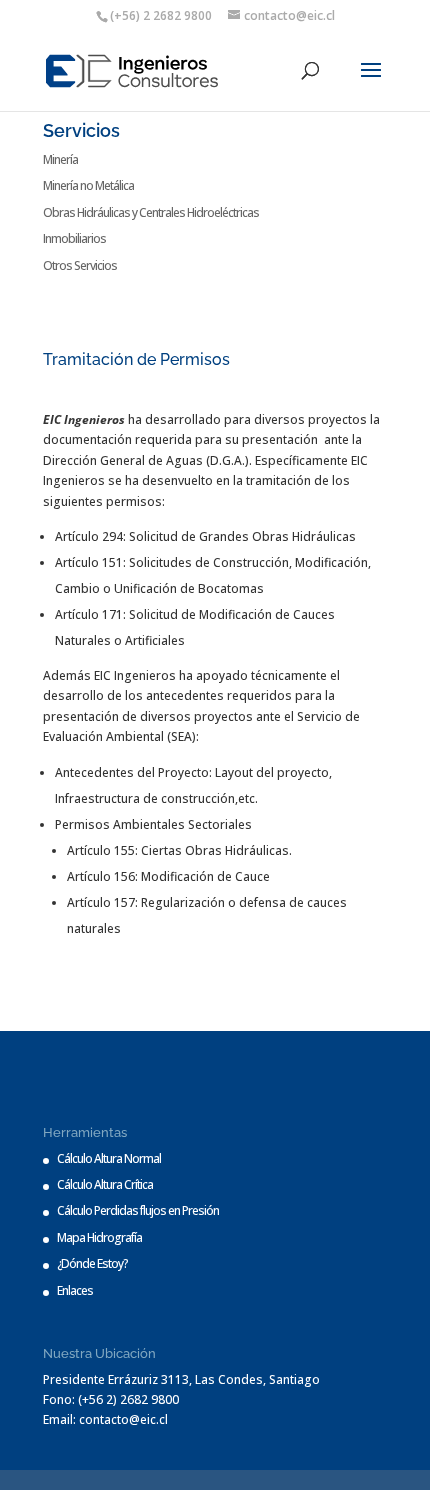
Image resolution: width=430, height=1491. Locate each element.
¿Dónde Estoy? (92, 1263)
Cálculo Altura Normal (109, 1158)
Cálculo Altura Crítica (105, 1184)
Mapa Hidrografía (99, 1237)
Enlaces (75, 1290)
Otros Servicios (80, 265)
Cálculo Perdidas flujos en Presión (138, 1210)
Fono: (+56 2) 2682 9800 (111, 1399)
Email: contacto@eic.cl (105, 1419)
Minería (60, 159)
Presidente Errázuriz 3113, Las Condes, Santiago (181, 1379)
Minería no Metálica (88, 185)
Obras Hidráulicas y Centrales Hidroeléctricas (151, 212)
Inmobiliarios (74, 238)
